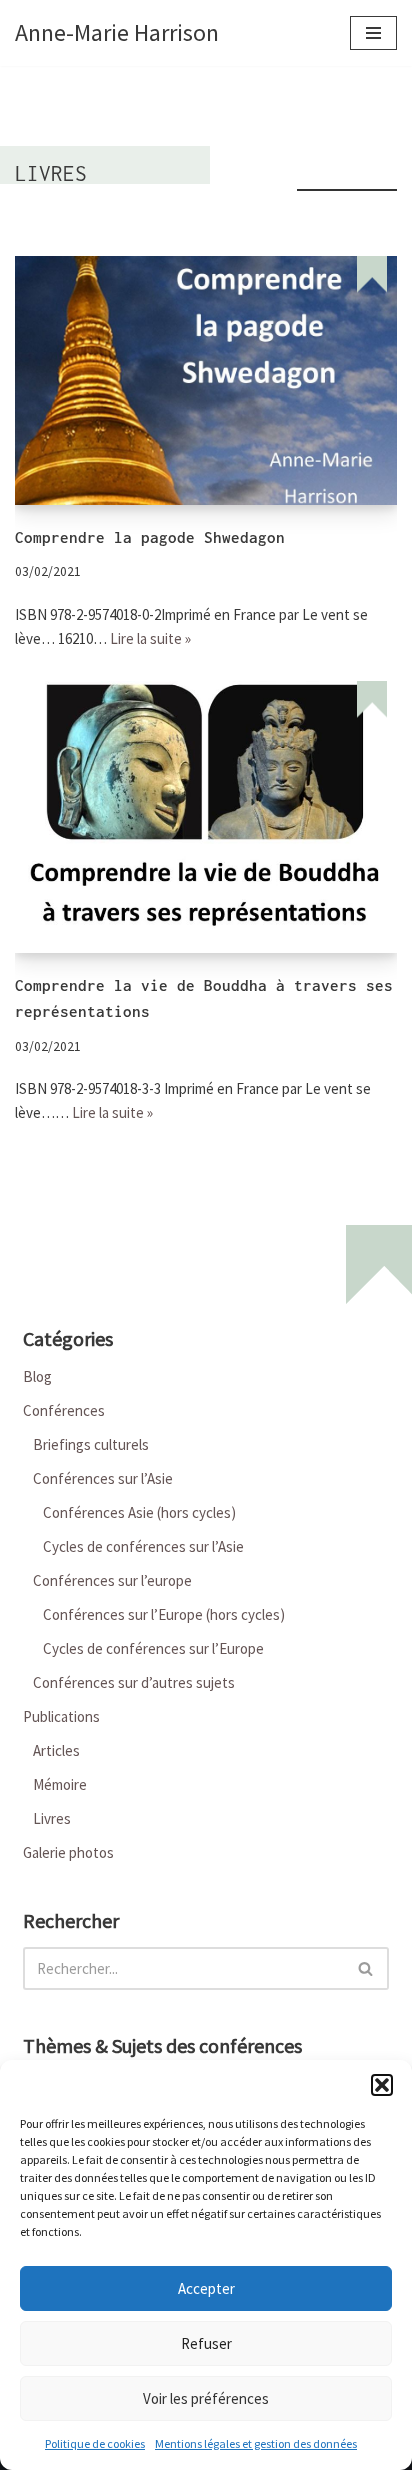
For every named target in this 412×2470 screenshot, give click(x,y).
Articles (56, 1750)
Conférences (64, 1410)
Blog (37, 1376)
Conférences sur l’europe (112, 1580)
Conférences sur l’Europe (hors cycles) (164, 1614)
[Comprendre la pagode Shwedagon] (206, 380)
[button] (382, 2085)
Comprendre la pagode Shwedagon (150, 537)
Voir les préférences (206, 2398)
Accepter (206, 2288)
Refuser (206, 2343)
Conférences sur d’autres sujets (134, 1682)
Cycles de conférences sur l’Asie (143, 1546)
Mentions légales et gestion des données (256, 2443)
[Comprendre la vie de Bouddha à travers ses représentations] (206, 817)
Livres (52, 1818)
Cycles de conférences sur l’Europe (153, 1648)
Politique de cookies (95, 2443)
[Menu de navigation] (373, 33)
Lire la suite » (150, 638)
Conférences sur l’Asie (103, 1478)
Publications (61, 1716)
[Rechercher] (366, 1968)
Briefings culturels (91, 1444)
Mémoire (60, 1784)
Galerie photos (68, 1852)
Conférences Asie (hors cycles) (139, 1512)
